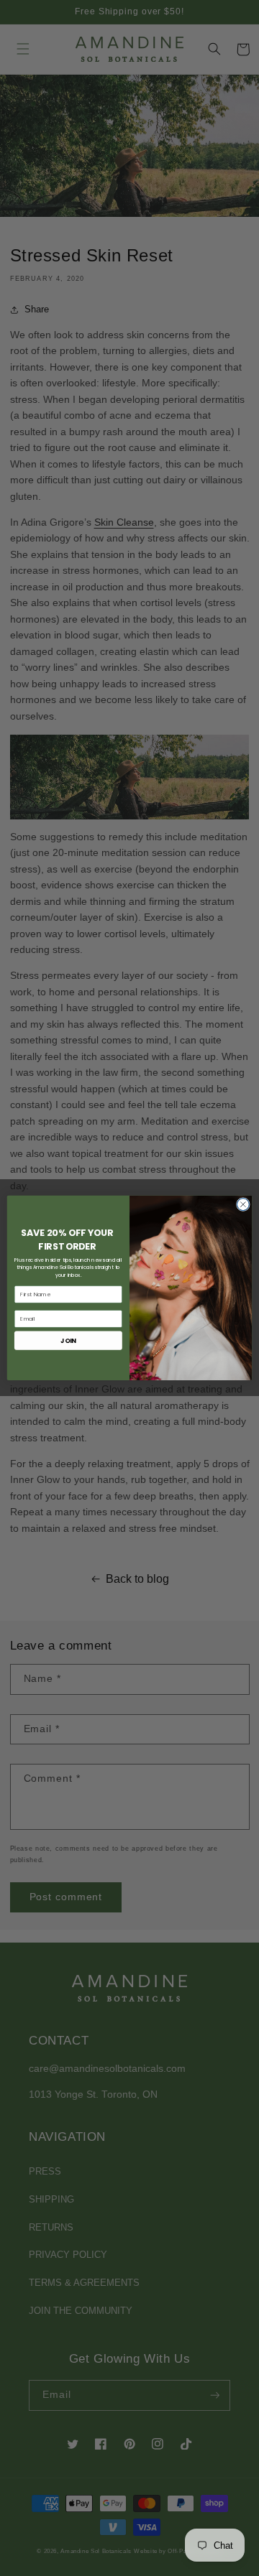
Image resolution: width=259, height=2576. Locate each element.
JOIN (68, 1340)
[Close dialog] (243, 1205)
